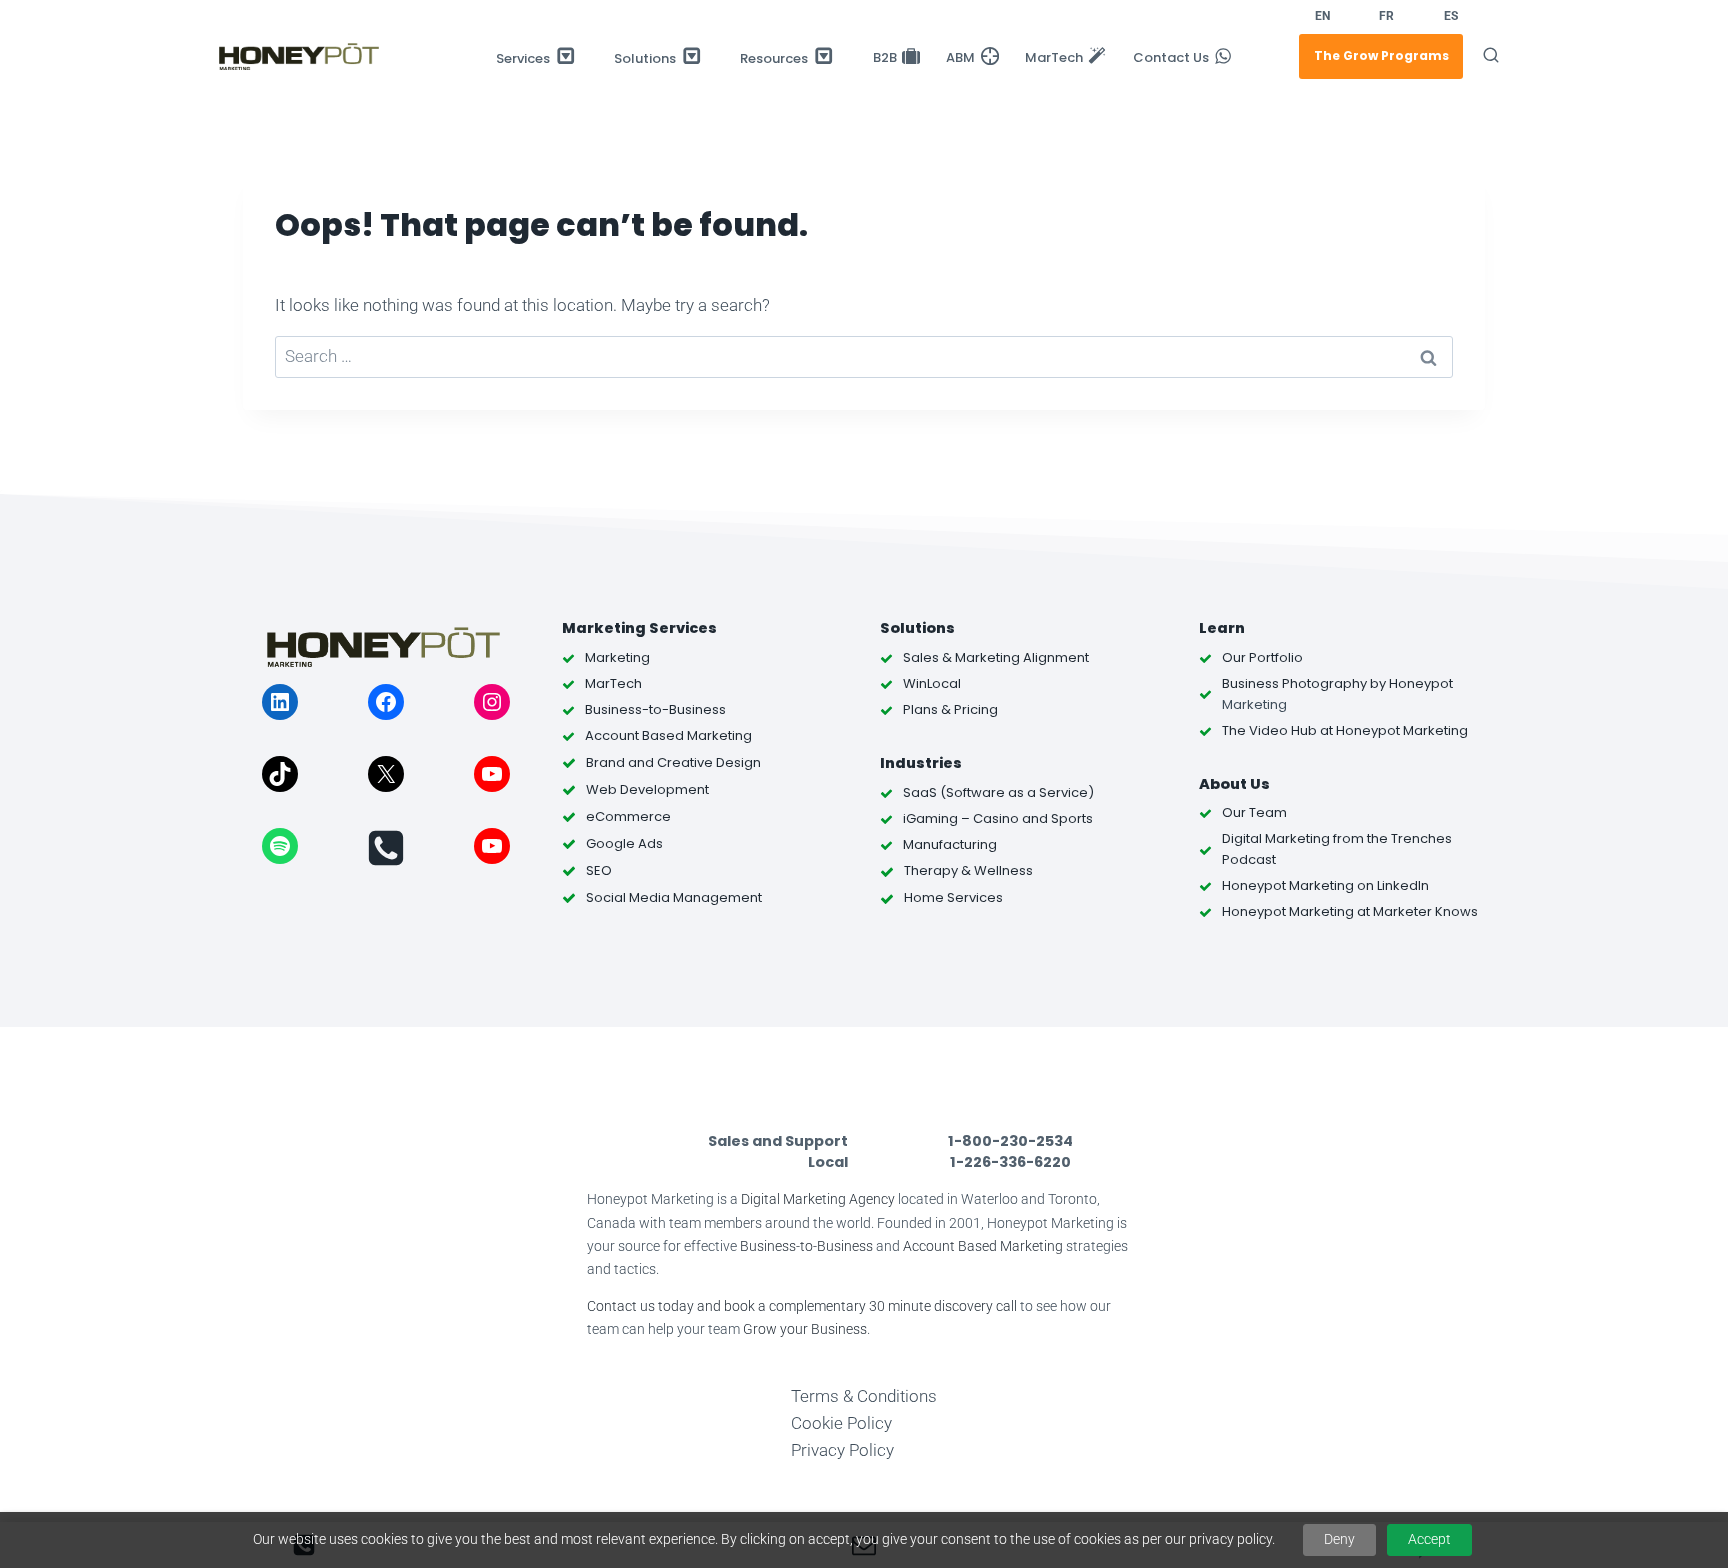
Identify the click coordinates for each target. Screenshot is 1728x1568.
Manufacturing (950, 844)
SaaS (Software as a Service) (998, 792)
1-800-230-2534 (1010, 1141)
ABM (960, 58)
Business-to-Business (806, 1246)
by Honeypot (1410, 683)
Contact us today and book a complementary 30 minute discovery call (802, 1306)
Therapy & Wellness (968, 870)
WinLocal (932, 683)
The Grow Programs (1381, 55)
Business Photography (1294, 683)
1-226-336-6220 (1010, 1162)
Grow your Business (805, 1329)
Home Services (953, 897)
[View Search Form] (1491, 56)
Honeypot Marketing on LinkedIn (1325, 885)
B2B (885, 58)
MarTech (1054, 58)
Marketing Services (639, 628)
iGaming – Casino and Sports (998, 818)
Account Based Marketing (983, 1246)
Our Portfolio (1262, 657)
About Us (1234, 784)
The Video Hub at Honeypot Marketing (1345, 730)
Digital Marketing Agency (818, 1199)
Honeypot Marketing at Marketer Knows (1350, 911)
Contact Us (1171, 58)
